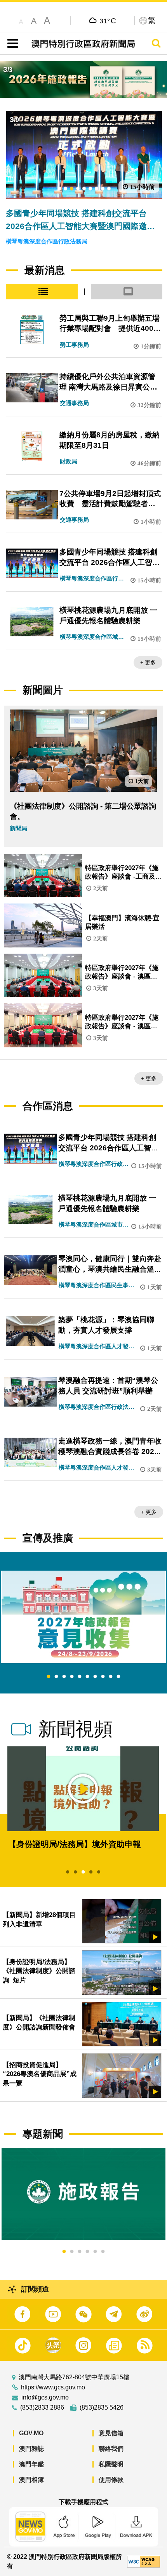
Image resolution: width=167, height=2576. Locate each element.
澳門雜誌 (31, 2449)
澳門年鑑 (31, 2464)
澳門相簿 (31, 2480)
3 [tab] (64, 1677)
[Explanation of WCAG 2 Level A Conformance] (144, 2561)
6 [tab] (87, 1677)
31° (108, 21)
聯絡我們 (111, 2449)
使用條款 (111, 2480)
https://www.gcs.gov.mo (53, 2387)
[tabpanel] (83, 1617)
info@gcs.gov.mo (45, 2398)
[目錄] (11, 44)
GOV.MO (31, 2433)
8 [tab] (103, 1677)
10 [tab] (118, 1677)
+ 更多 (148, 662)
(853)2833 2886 (42, 2408)
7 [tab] (95, 1677)
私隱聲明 (111, 2464)
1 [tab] (49, 1677)
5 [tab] (80, 1677)
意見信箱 (111, 2433)
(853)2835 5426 (102, 2408)
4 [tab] (72, 1677)
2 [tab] (56, 1677)
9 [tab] (111, 1677)
